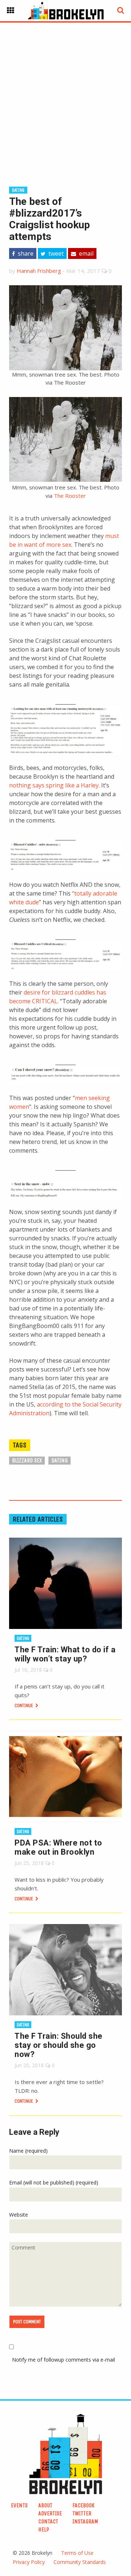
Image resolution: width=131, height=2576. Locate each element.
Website (19, 2215)
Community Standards (80, 2562)
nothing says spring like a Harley (54, 785)
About (45, 2505)
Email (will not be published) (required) (54, 2182)
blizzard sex (27, 1460)
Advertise (50, 2513)
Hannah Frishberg (39, 271)
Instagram (85, 2521)
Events (19, 2505)
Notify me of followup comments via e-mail (63, 2360)
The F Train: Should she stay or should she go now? (59, 2045)
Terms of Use (77, 2553)
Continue (24, 1705)
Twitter (82, 2513)
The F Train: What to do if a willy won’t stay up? (65, 1654)
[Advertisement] (65, 93)
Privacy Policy (29, 2562)
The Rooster (70, 496)
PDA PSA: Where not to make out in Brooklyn (58, 1847)
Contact (48, 2521)
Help (44, 2529)
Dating (18, 190)
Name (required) (28, 2151)
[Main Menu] (11, 11)
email (86, 253)
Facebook (84, 2505)
